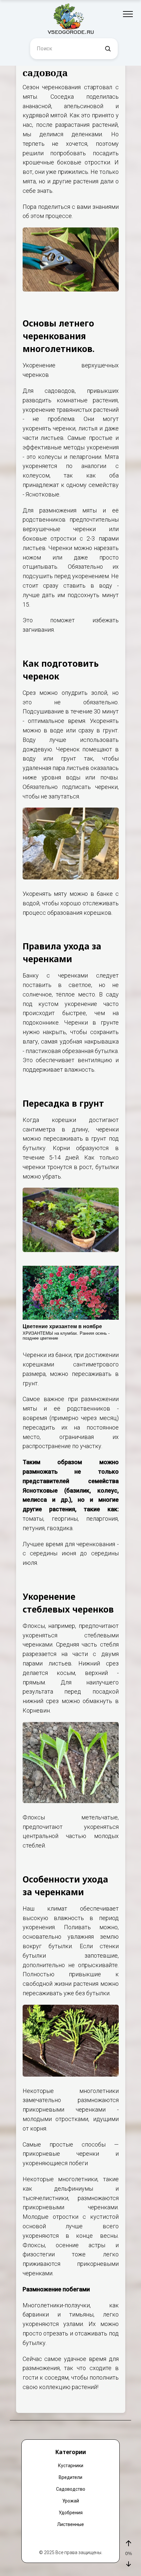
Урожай (71, 2501)
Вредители (70, 2477)
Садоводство (71, 2489)
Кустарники (71, 2466)
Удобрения (71, 2513)
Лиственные (70, 2524)
